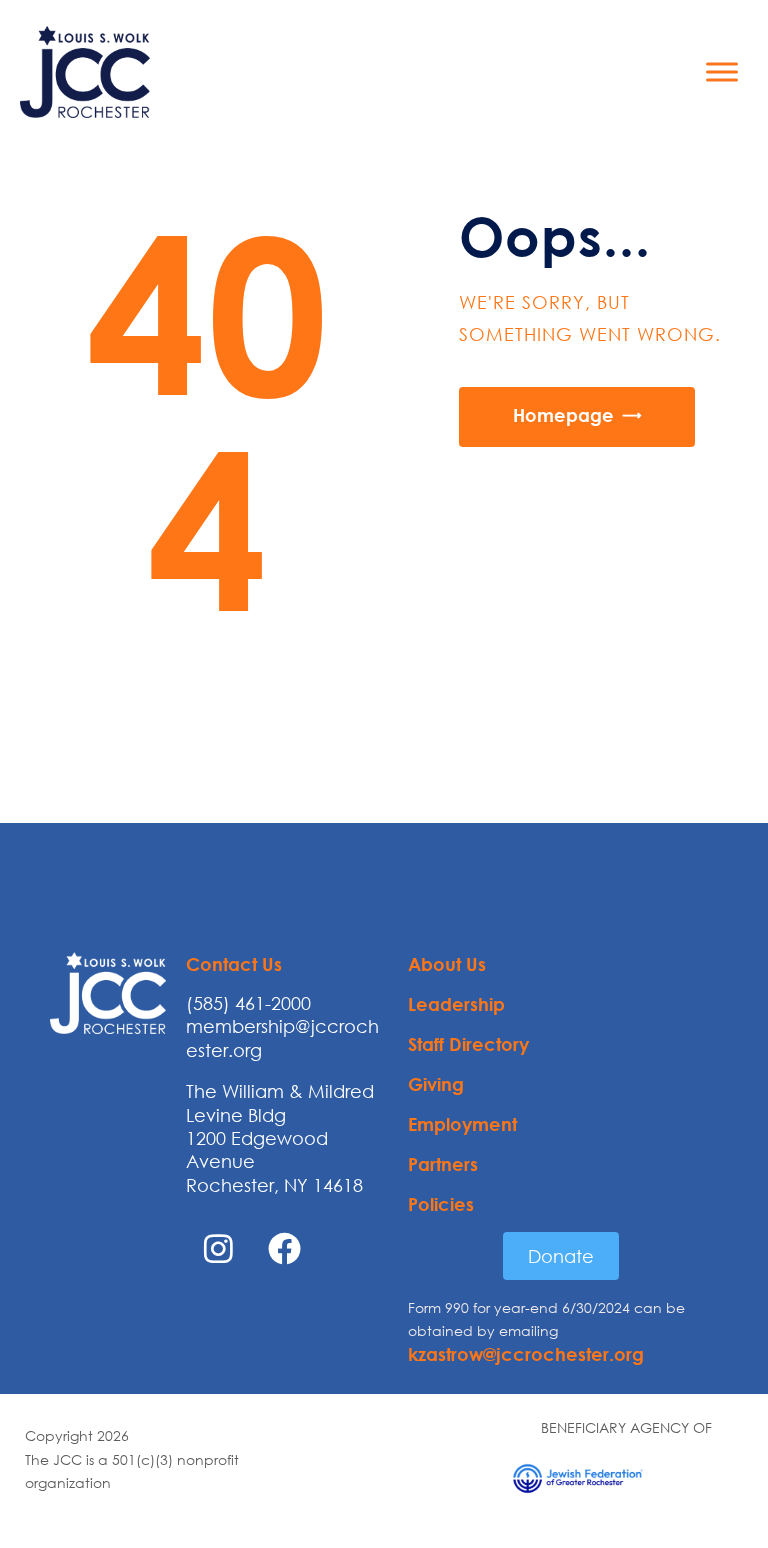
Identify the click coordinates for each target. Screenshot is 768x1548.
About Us (447, 964)
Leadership (456, 1004)
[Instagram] (219, 1248)
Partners (443, 1164)
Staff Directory (468, 1044)
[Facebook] (285, 1248)
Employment (462, 1124)
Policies (441, 1204)
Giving (436, 1084)
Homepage (563, 415)
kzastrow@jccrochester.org (526, 1354)
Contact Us (234, 964)
